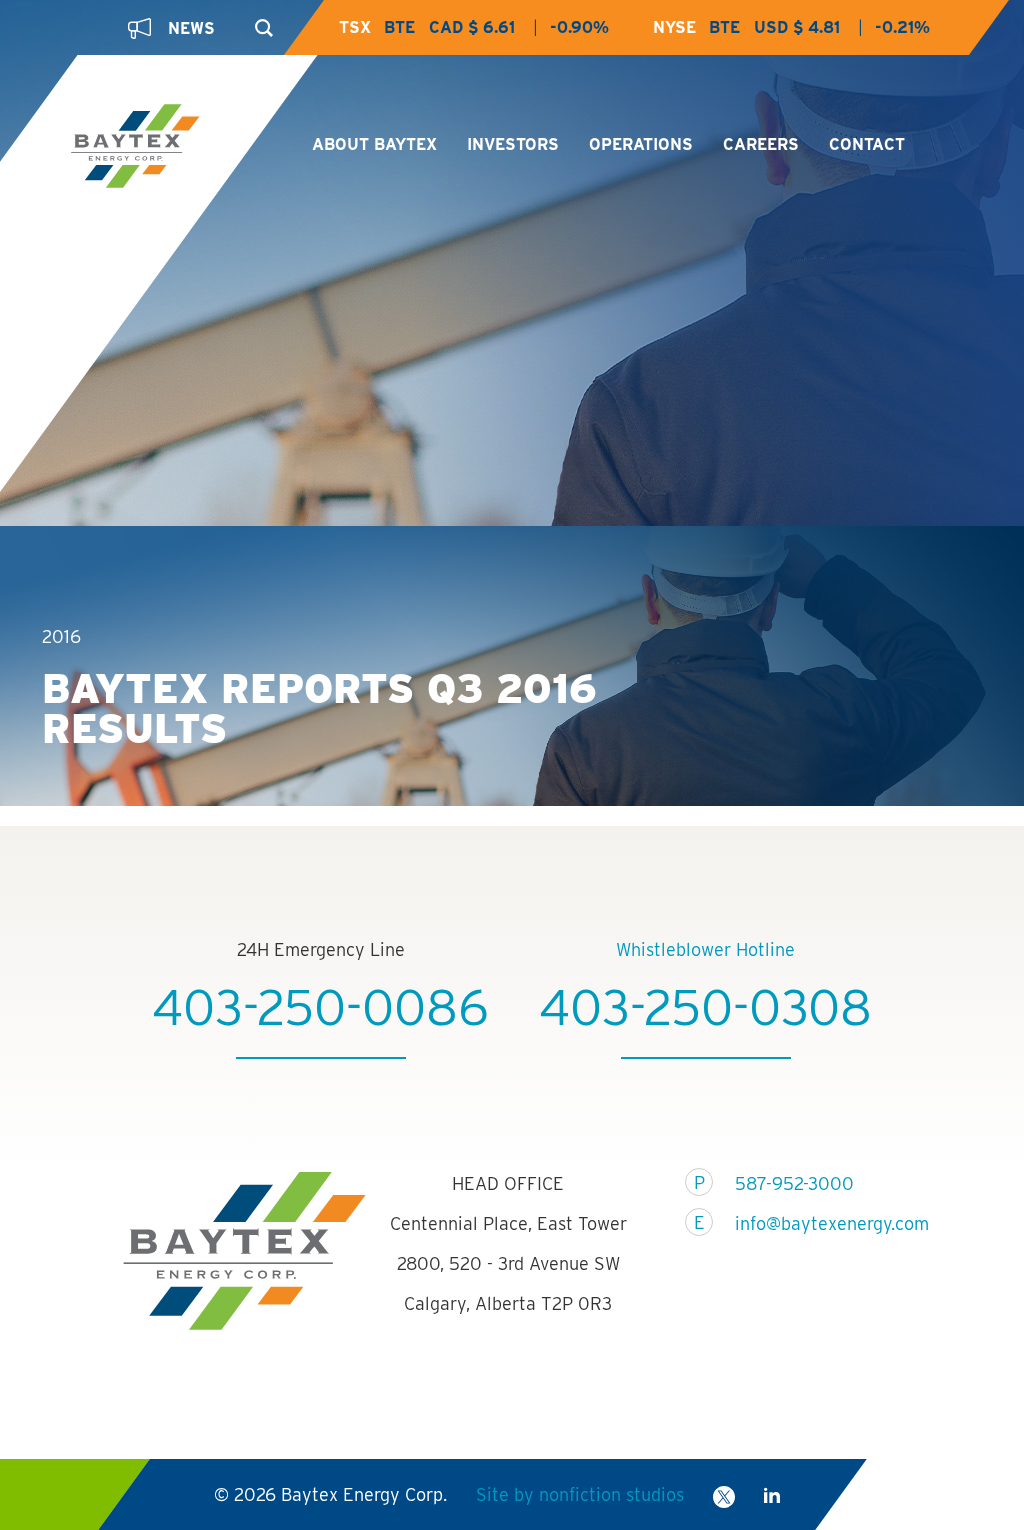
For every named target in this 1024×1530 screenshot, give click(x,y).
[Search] (259, 22)
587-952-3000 (794, 1183)
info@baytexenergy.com (819, 1223)
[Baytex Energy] (173, 148)
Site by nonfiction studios (580, 1494)
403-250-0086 (320, 1007)
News (191, 28)
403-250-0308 (705, 1007)
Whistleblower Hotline (705, 949)
